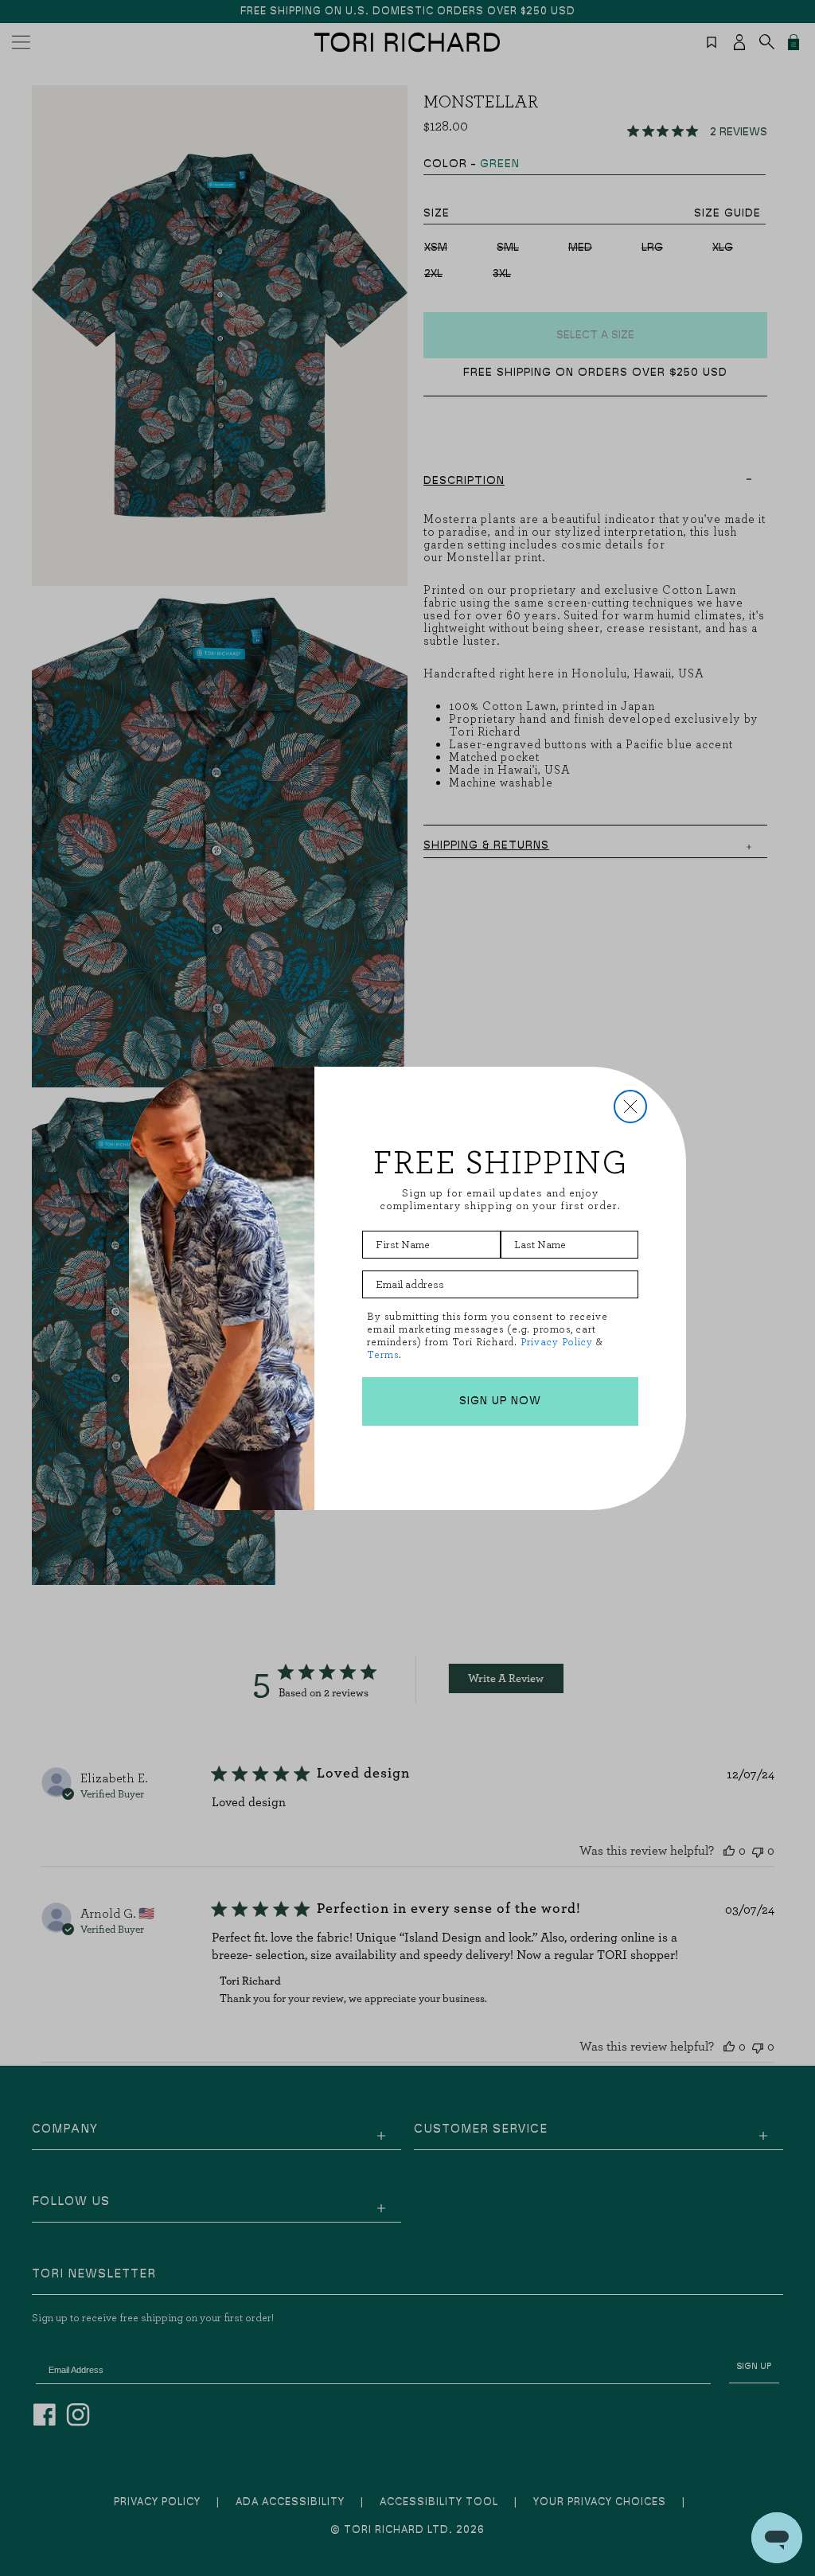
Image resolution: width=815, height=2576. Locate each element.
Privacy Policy (557, 1342)
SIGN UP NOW (500, 1401)
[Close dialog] (630, 1107)
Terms (383, 1354)
